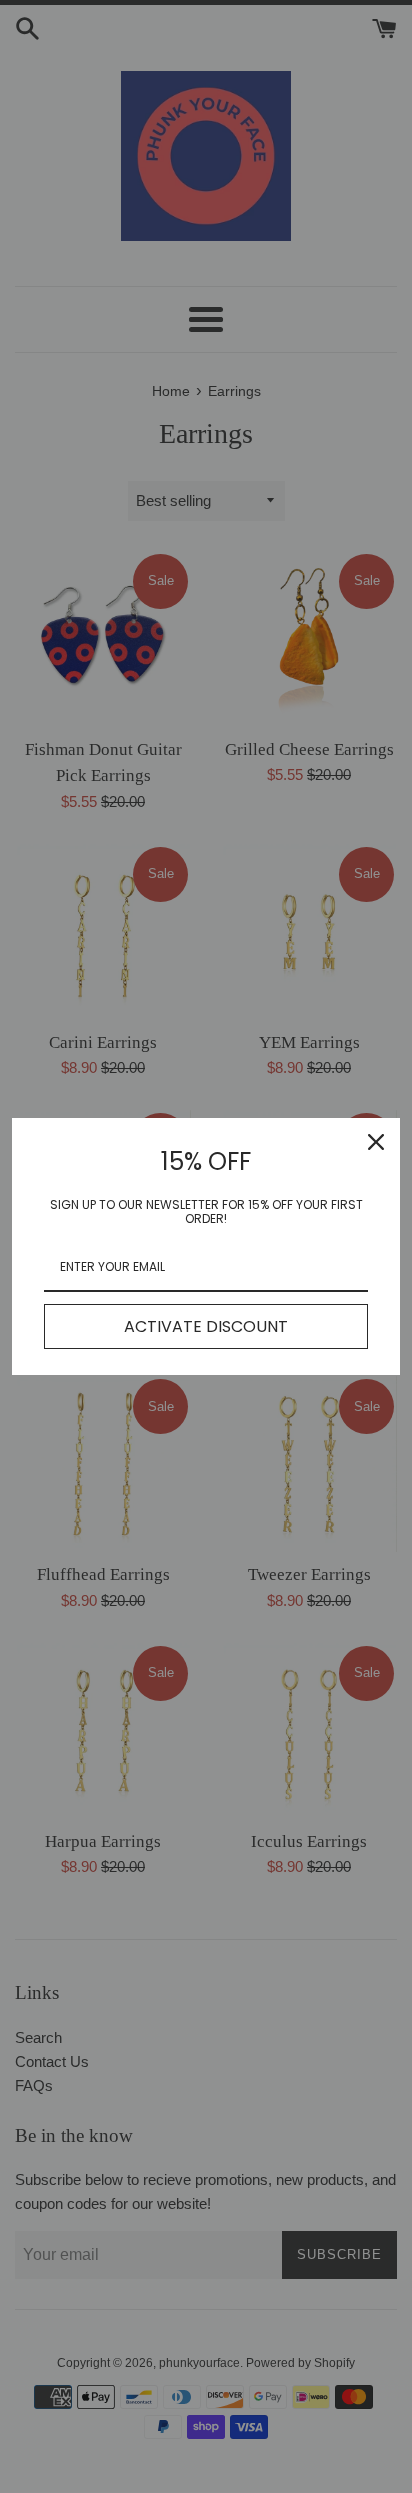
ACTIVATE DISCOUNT (206, 1326)
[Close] (376, 1142)
